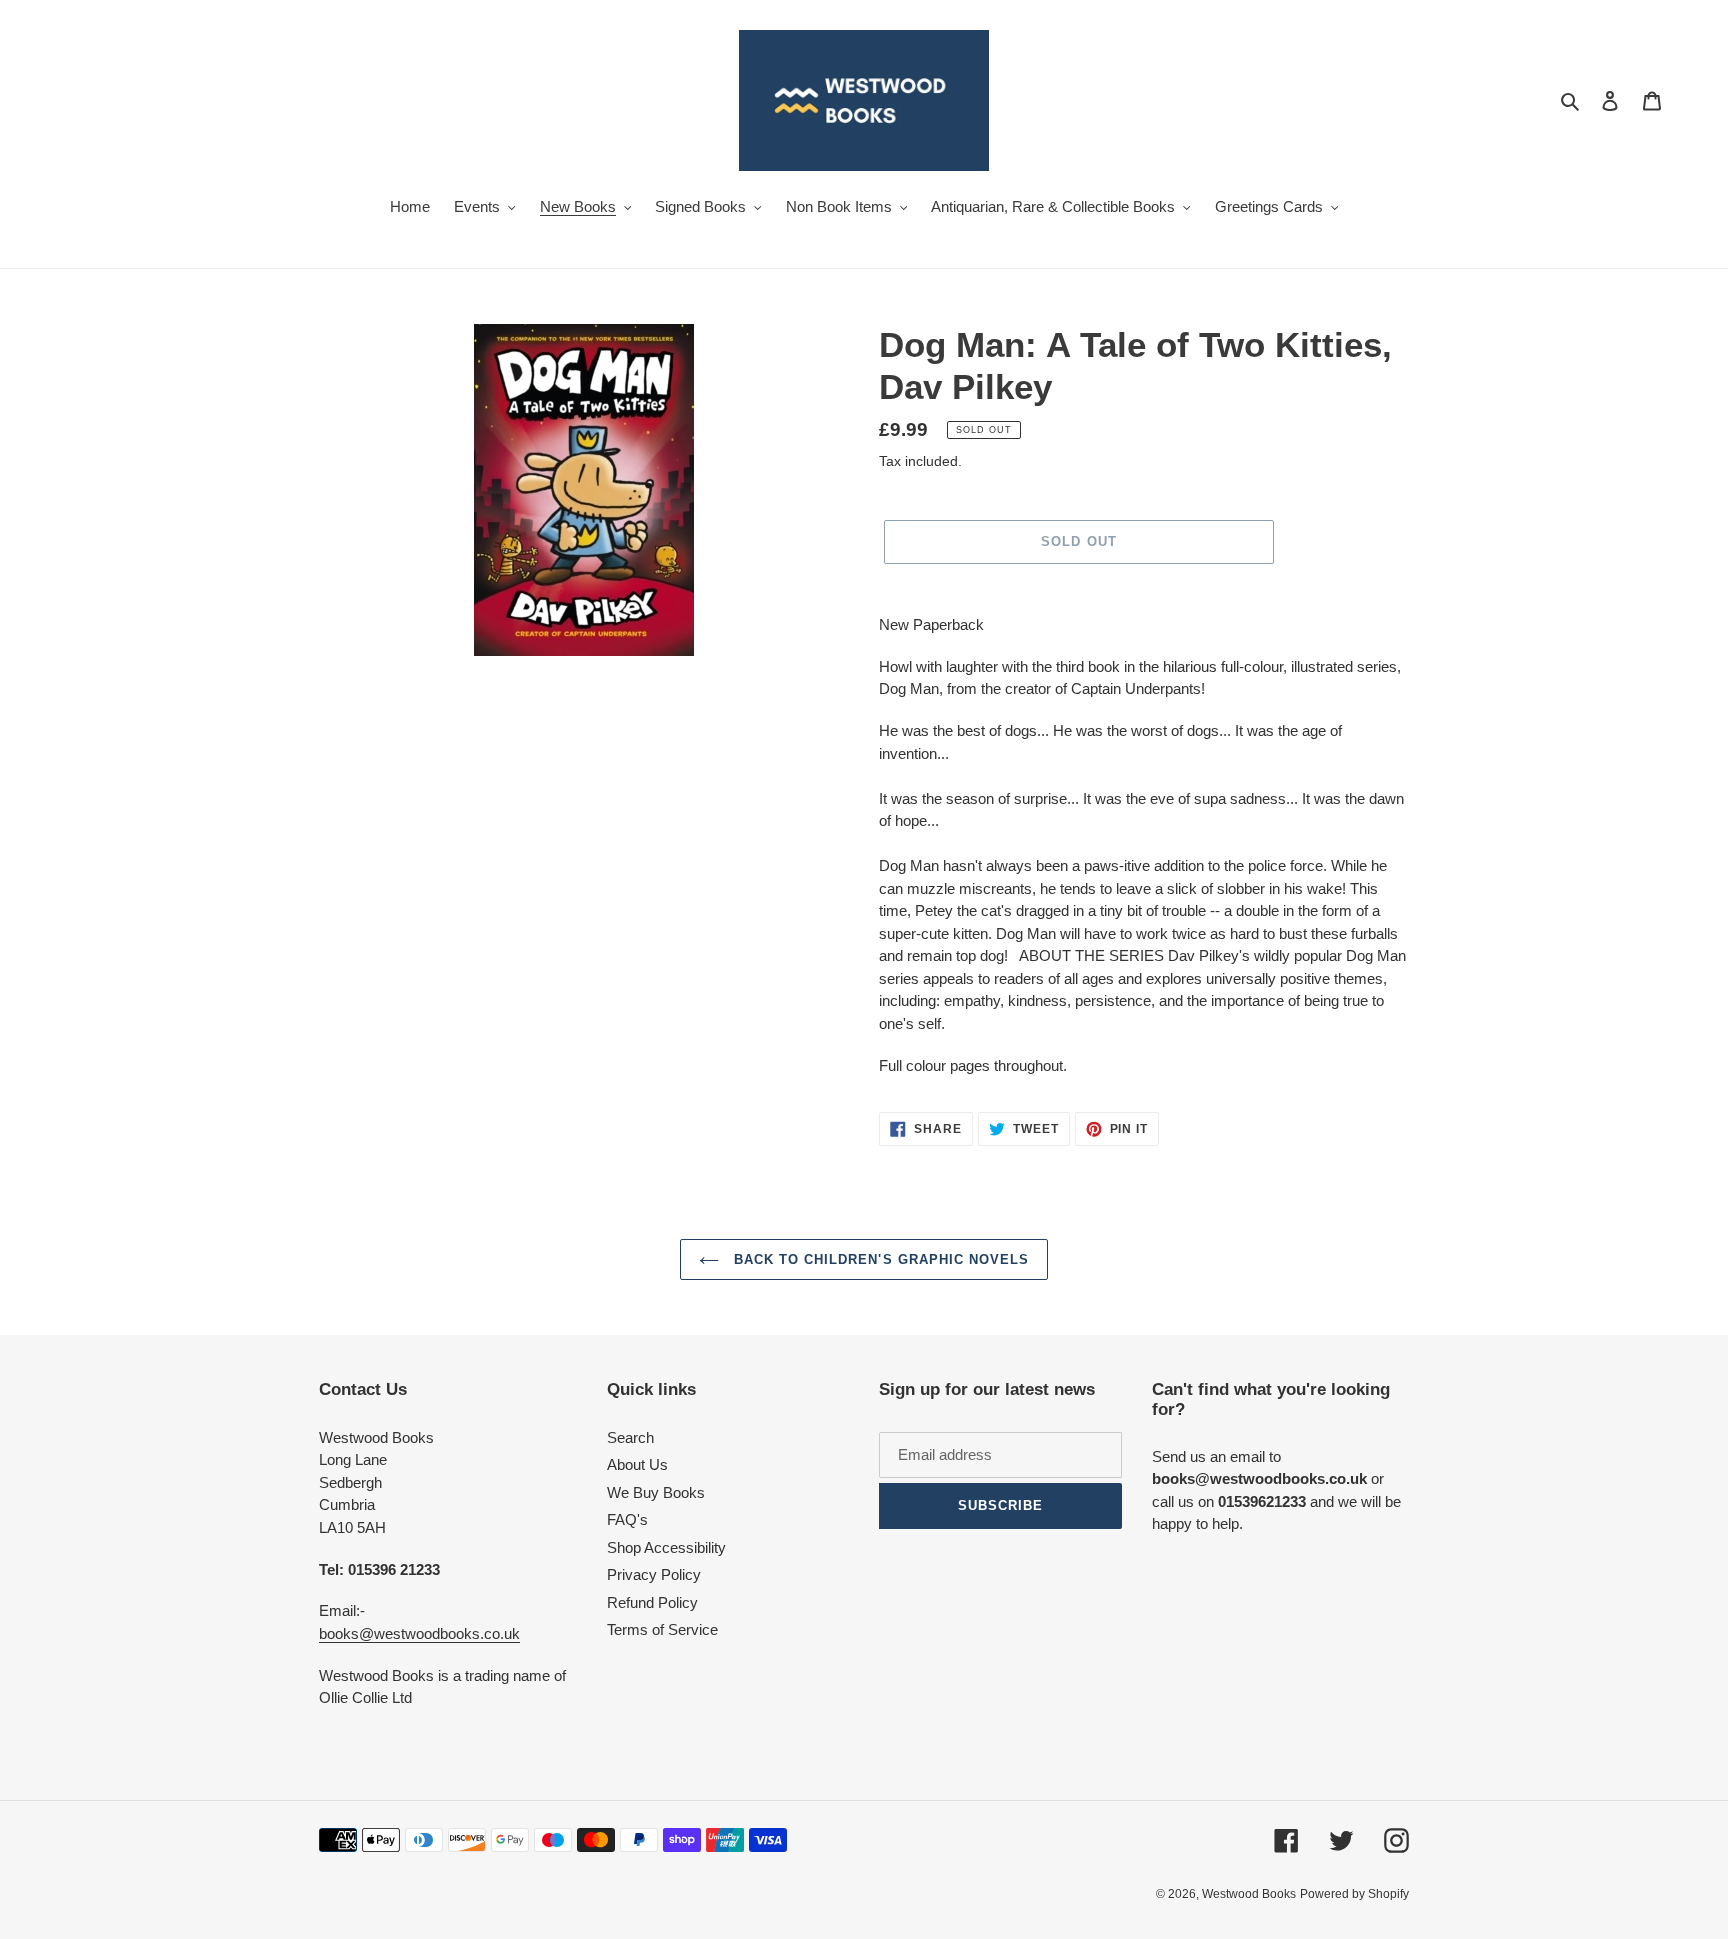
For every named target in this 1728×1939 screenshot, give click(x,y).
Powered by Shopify (1354, 1894)
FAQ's (627, 1519)
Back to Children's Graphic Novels (879, 1259)
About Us (637, 1464)
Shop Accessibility (666, 1547)
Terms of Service (662, 1629)
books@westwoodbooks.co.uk (419, 1633)
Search (630, 1437)
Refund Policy (652, 1602)
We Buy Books (656, 1492)
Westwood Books (1249, 1894)
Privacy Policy (654, 1574)
